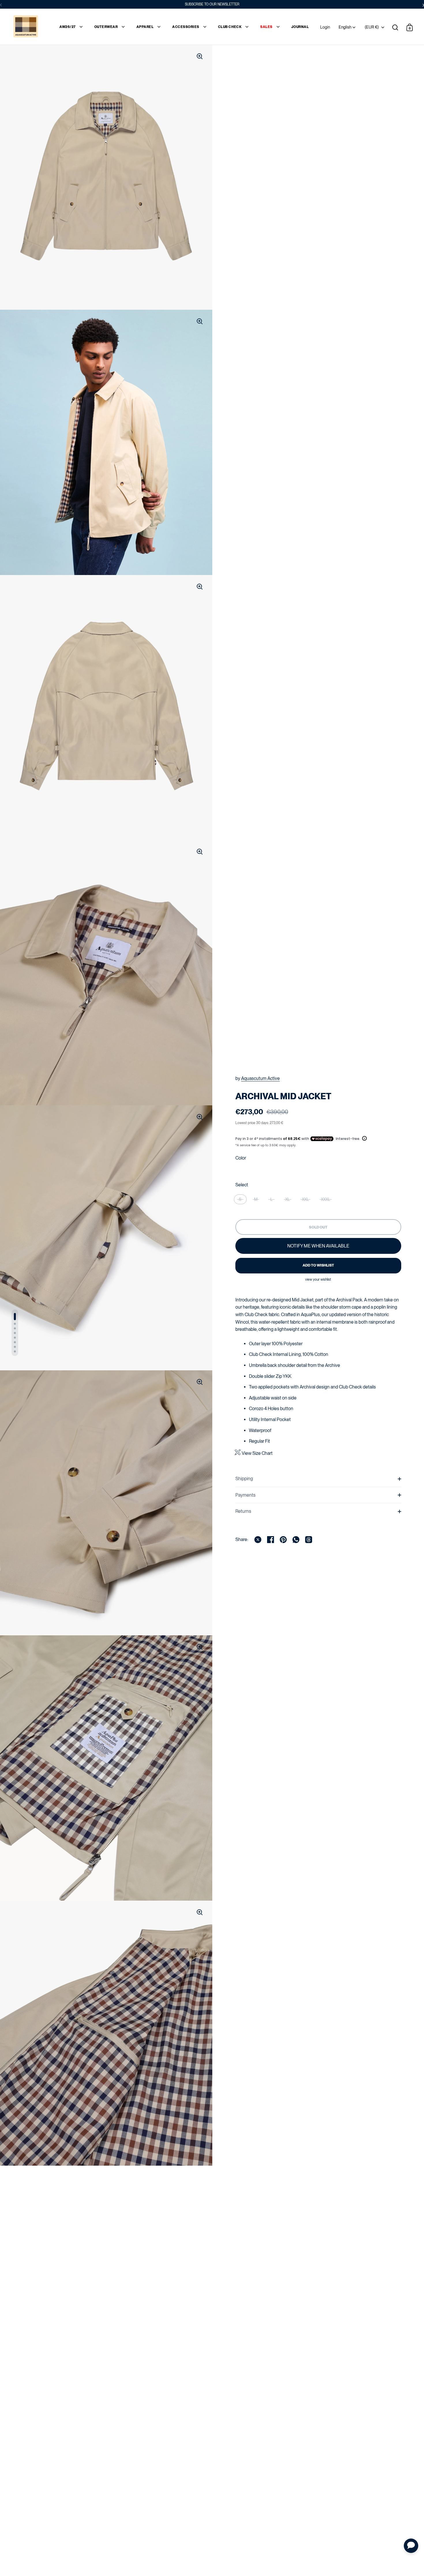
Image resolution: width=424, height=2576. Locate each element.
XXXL (326, 1199)
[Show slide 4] (15, 1333)
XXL (305, 1199)
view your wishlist (318, 1279)
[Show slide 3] (15, 1328)
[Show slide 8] (15, 1351)
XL (288, 1199)
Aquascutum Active (260, 1078)
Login (325, 27)
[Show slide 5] (15, 1338)
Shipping (244, 1479)
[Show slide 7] (15, 1347)
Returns (243, 1511)
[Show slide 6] (15, 1342)
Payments (245, 1495)
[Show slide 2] (15, 1324)
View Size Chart (257, 1453)
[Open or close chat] (411, 2546)
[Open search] (395, 27)
